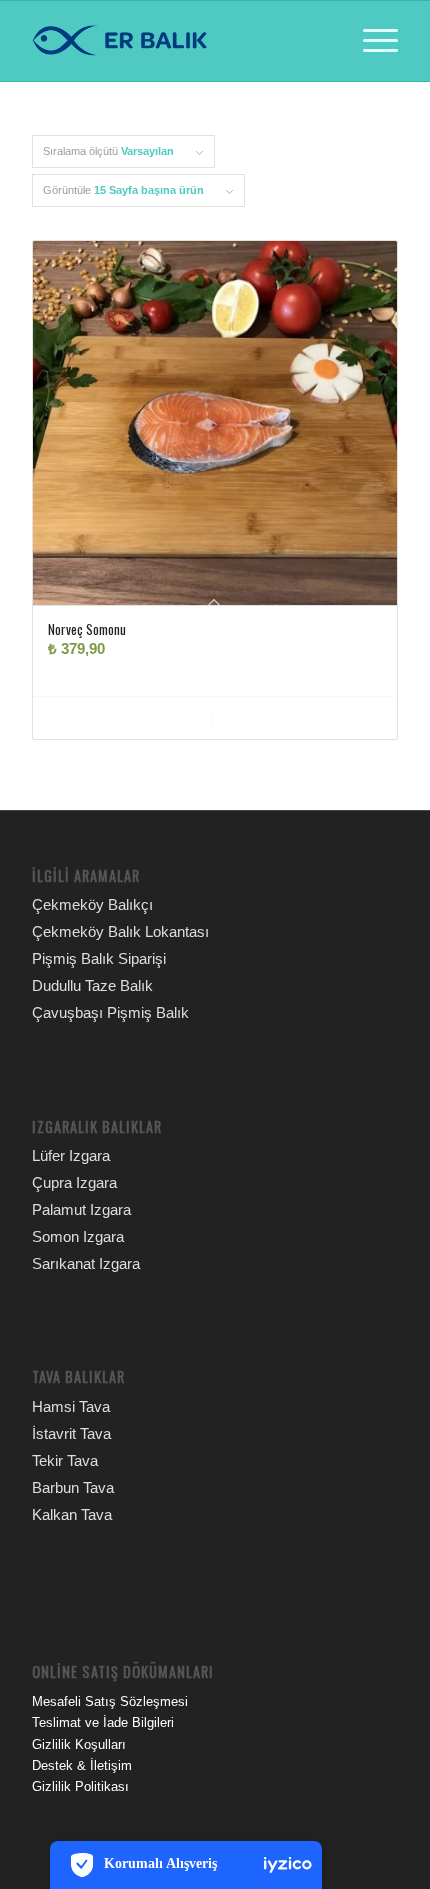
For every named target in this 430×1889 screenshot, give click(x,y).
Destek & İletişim (82, 1765)
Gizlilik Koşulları (79, 1744)
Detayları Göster (301, 718)
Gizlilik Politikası (80, 1786)
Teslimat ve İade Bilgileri (103, 1722)
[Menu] (370, 41)
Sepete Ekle (134, 718)
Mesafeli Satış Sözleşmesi (110, 1701)
